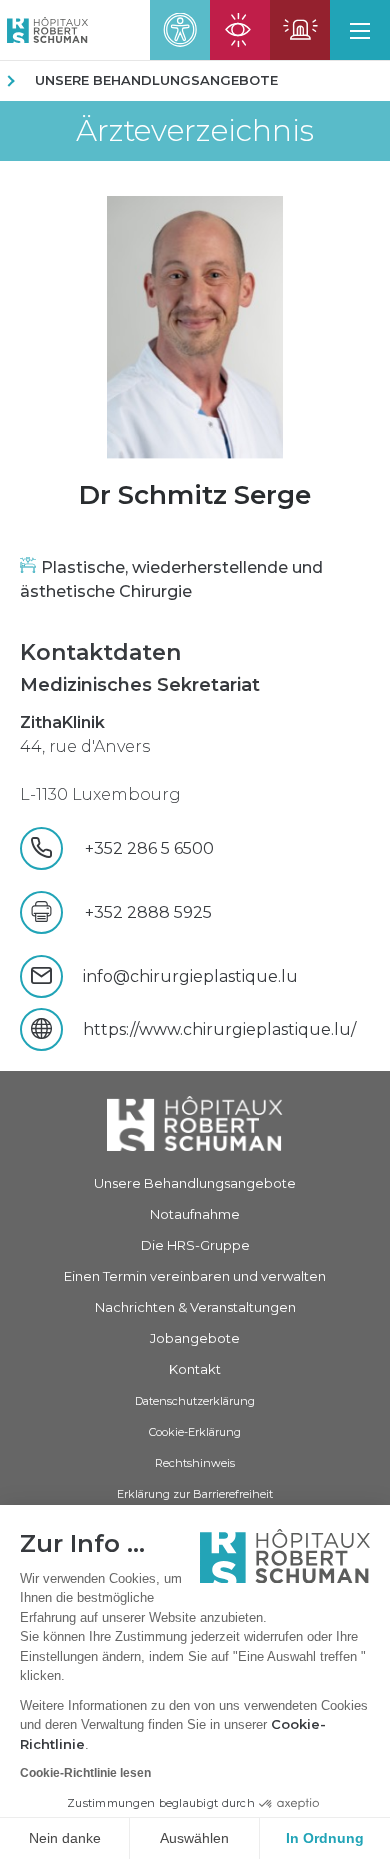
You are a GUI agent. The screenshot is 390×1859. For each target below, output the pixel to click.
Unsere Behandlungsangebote (156, 80)
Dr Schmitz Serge (195, 495)
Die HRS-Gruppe (195, 1245)
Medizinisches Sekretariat (140, 685)
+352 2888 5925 (148, 912)
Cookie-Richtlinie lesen (85, 1773)
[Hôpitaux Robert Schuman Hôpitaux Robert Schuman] (44, 30)
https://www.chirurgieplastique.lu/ (219, 1029)
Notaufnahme (195, 1214)
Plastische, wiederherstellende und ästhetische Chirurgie (171, 579)
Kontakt (195, 1369)
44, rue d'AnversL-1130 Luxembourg (100, 758)
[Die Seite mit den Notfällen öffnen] (300, 30)
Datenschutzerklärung (195, 1401)
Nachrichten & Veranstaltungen (195, 1307)
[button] (360, 30)
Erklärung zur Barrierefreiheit (195, 1494)
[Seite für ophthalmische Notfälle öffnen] (240, 30)
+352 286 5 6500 (156, 848)
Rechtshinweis (195, 1463)
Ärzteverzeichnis (195, 131)
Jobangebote (195, 1338)
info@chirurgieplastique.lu (190, 976)
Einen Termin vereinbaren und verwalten (195, 1276)
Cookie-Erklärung (195, 1432)
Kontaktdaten (100, 652)
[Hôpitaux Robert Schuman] (195, 1124)
